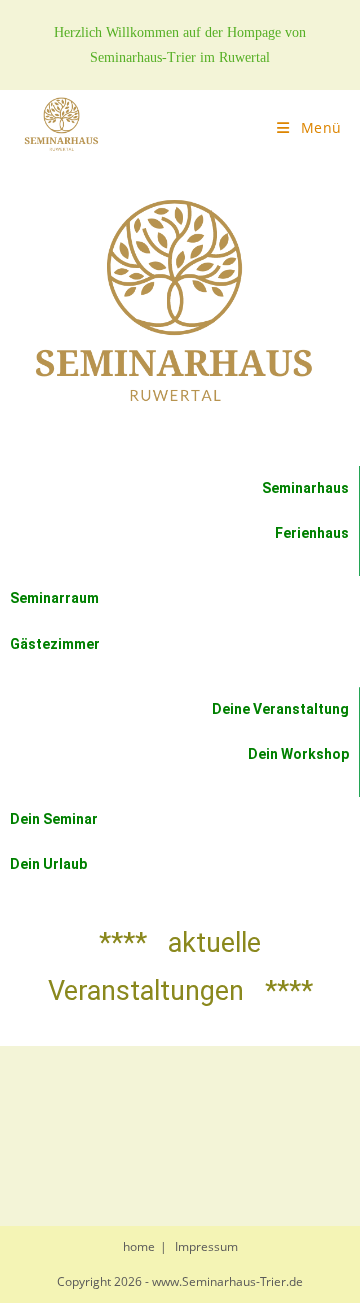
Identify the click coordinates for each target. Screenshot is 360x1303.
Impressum (206, 1246)
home (139, 1246)
